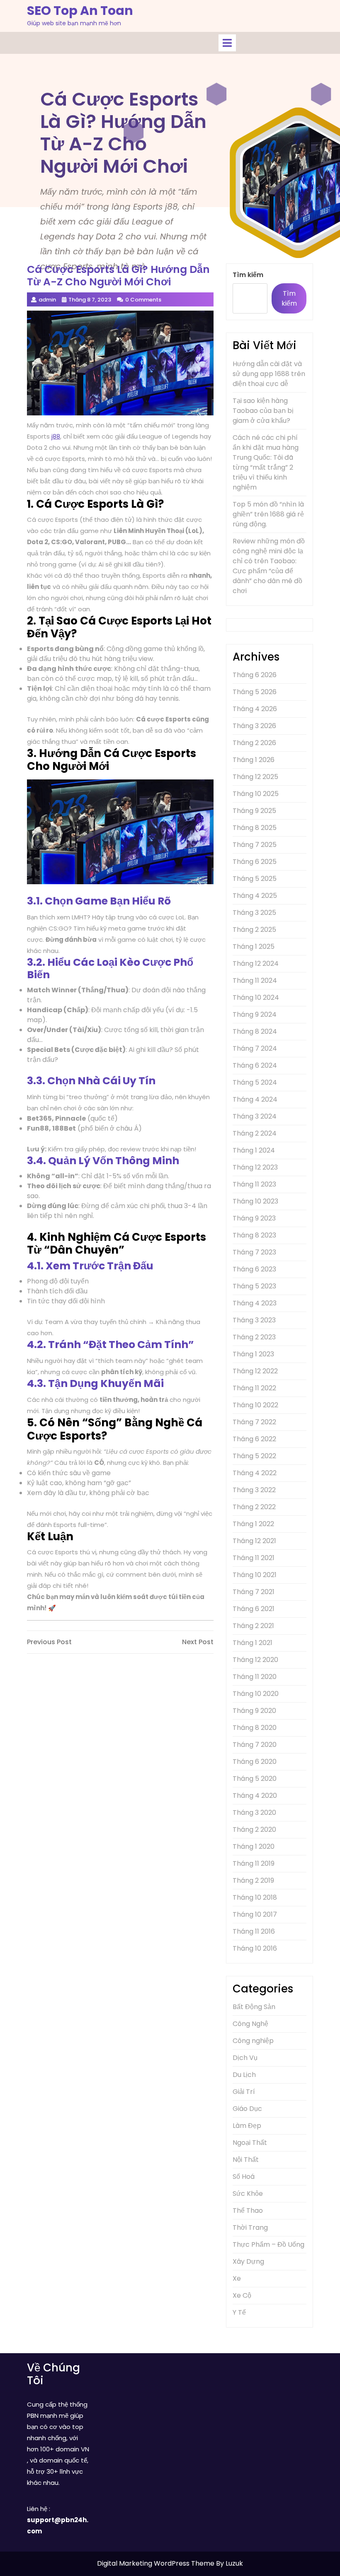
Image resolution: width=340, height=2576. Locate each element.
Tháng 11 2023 (254, 1184)
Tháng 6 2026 (255, 675)
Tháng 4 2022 (255, 1473)
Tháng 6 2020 (255, 1762)
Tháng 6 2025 (255, 862)
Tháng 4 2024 (255, 1099)
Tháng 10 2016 (255, 1948)
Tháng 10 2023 (255, 1201)
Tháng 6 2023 (254, 1269)
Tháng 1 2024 (254, 1150)
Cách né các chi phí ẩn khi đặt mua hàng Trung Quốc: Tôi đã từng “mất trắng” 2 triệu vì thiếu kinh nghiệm (266, 462)
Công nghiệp (253, 2041)
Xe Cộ (242, 2295)
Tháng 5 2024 (255, 1082)
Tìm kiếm (248, 275)
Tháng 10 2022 (255, 1405)
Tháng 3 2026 (254, 726)
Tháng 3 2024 (255, 1116)
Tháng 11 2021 (254, 1558)
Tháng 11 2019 (254, 1863)
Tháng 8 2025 (255, 828)
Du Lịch (244, 2075)
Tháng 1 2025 (254, 947)
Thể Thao (248, 2211)
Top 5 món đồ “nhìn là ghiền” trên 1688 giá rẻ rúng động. (268, 514)
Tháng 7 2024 (255, 1048)
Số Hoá (244, 2177)
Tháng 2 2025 (254, 930)
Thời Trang (250, 2227)
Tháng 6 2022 (254, 1439)
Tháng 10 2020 (256, 1694)
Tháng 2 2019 (253, 1880)
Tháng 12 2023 (255, 1167)
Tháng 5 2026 (255, 692)
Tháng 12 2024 (256, 964)
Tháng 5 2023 (254, 1286)
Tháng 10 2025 (256, 794)
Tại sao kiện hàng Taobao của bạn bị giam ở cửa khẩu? (263, 411)
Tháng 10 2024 (256, 997)
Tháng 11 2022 (254, 1388)
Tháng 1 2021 (253, 1643)
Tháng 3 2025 (254, 913)
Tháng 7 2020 (255, 1745)
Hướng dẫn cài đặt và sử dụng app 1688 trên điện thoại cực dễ (269, 374)
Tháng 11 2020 (255, 1677)
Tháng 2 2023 (254, 1337)
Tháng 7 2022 (254, 1422)
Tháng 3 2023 (254, 1320)
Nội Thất (246, 2160)
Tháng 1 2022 (253, 1524)
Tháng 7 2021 (254, 1592)
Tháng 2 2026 (254, 743)
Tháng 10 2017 (255, 1914)
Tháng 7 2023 (254, 1252)
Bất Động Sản (254, 2007)
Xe (237, 2278)
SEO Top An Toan (80, 11)
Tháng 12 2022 (255, 1371)
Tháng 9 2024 (255, 1014)
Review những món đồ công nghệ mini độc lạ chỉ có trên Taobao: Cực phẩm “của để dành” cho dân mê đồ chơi (269, 566)
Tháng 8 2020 (255, 1728)
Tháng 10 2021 (255, 1575)
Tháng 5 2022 (254, 1456)
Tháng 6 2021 (254, 1609)
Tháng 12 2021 (254, 1541)
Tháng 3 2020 (254, 1813)
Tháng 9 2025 (254, 811)
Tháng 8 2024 (255, 1031)
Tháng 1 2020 (254, 1846)
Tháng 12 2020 (255, 1660)
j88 (56, 436)
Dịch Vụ (245, 2058)
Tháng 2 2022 (254, 1507)
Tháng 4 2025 (255, 896)
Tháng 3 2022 (254, 1490)
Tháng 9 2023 (254, 1218)
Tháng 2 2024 (255, 1133)
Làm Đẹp (247, 2126)
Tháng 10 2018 (255, 1897)
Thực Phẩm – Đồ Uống (268, 2244)
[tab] (227, 43)
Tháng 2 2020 (254, 1829)
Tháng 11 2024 (255, 980)
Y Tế (239, 2312)
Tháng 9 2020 (254, 1711)
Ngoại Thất (250, 2143)
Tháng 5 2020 (255, 1779)
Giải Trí (244, 2092)
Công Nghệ (250, 2024)
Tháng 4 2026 (255, 709)
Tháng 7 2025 (255, 845)
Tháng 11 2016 (254, 1931)
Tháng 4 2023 (255, 1303)
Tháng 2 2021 (253, 1626)
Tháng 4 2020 (255, 1796)
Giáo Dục (247, 2109)
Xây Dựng (248, 2261)
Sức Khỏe (248, 2194)
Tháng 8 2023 (254, 1235)
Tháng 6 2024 (255, 1065)
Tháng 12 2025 (255, 777)
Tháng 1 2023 (253, 1354)
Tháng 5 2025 (255, 879)
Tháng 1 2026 (254, 760)
